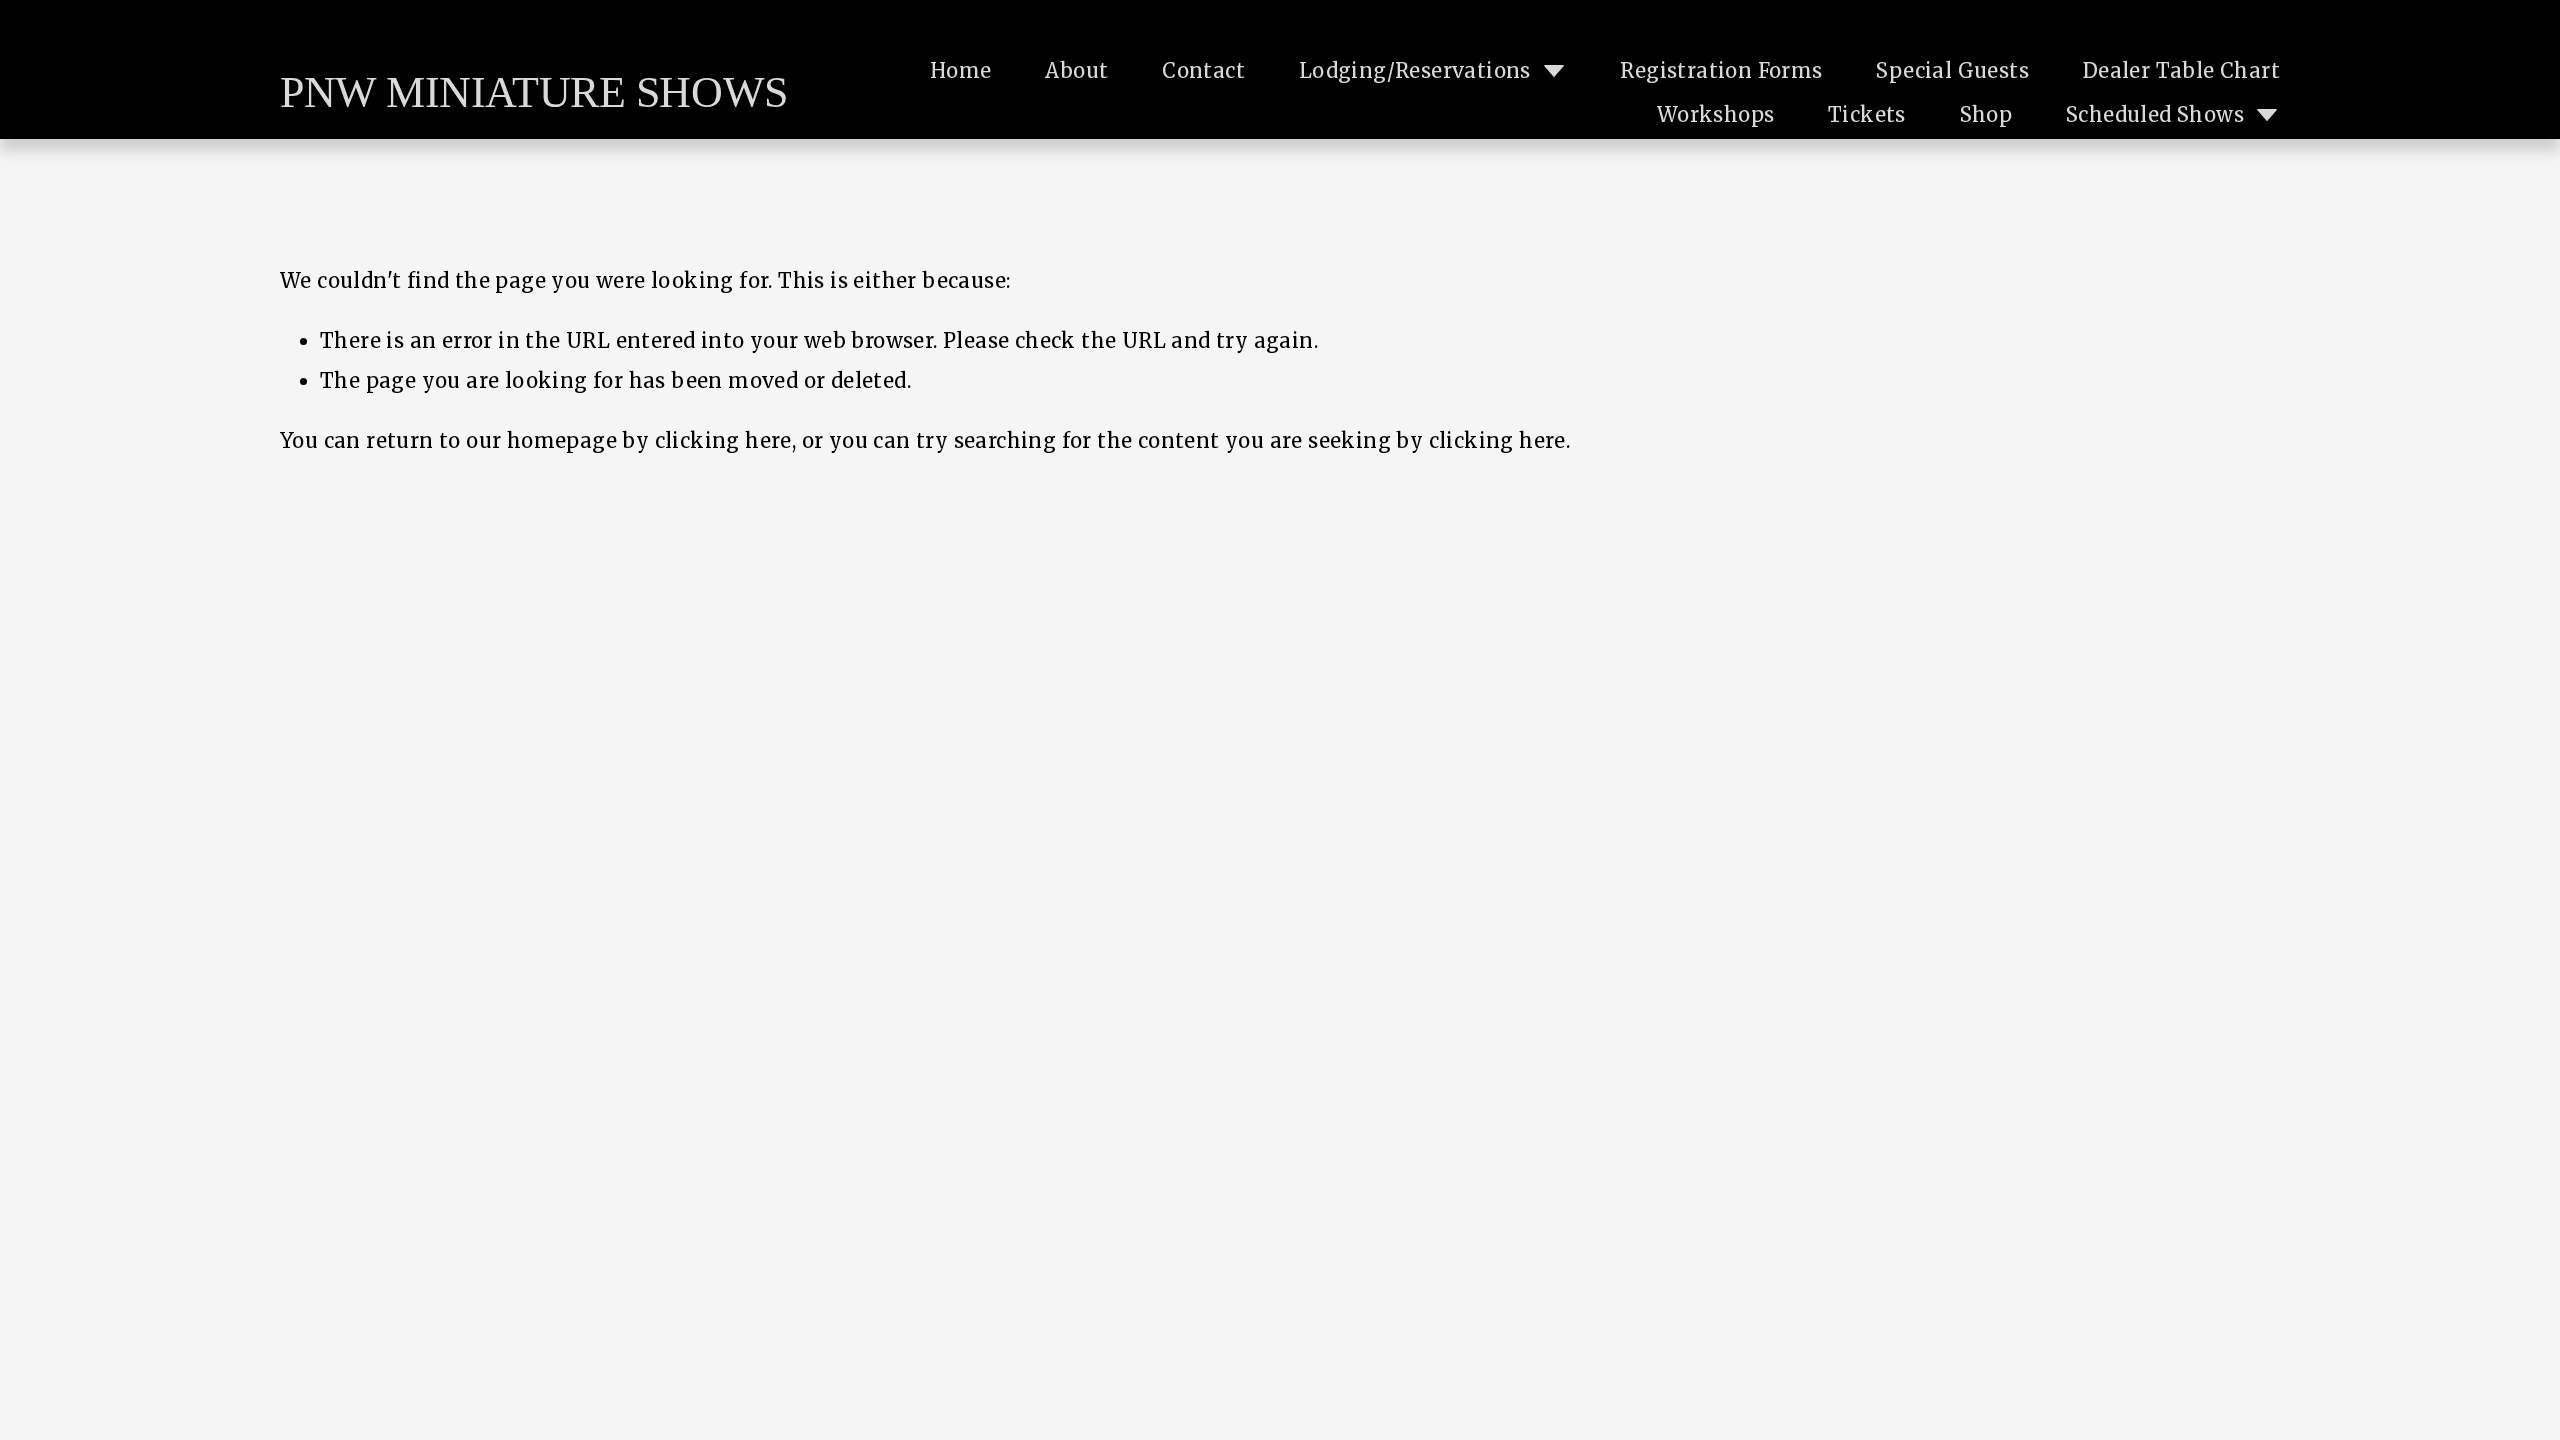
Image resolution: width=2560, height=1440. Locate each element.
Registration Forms (1721, 70)
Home (961, 70)
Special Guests (1952, 70)
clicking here (723, 440)
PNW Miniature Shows (534, 92)
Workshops (1716, 114)
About (1076, 70)
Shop (1986, 114)
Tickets (1867, 114)
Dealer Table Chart (2181, 70)
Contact (1203, 70)
